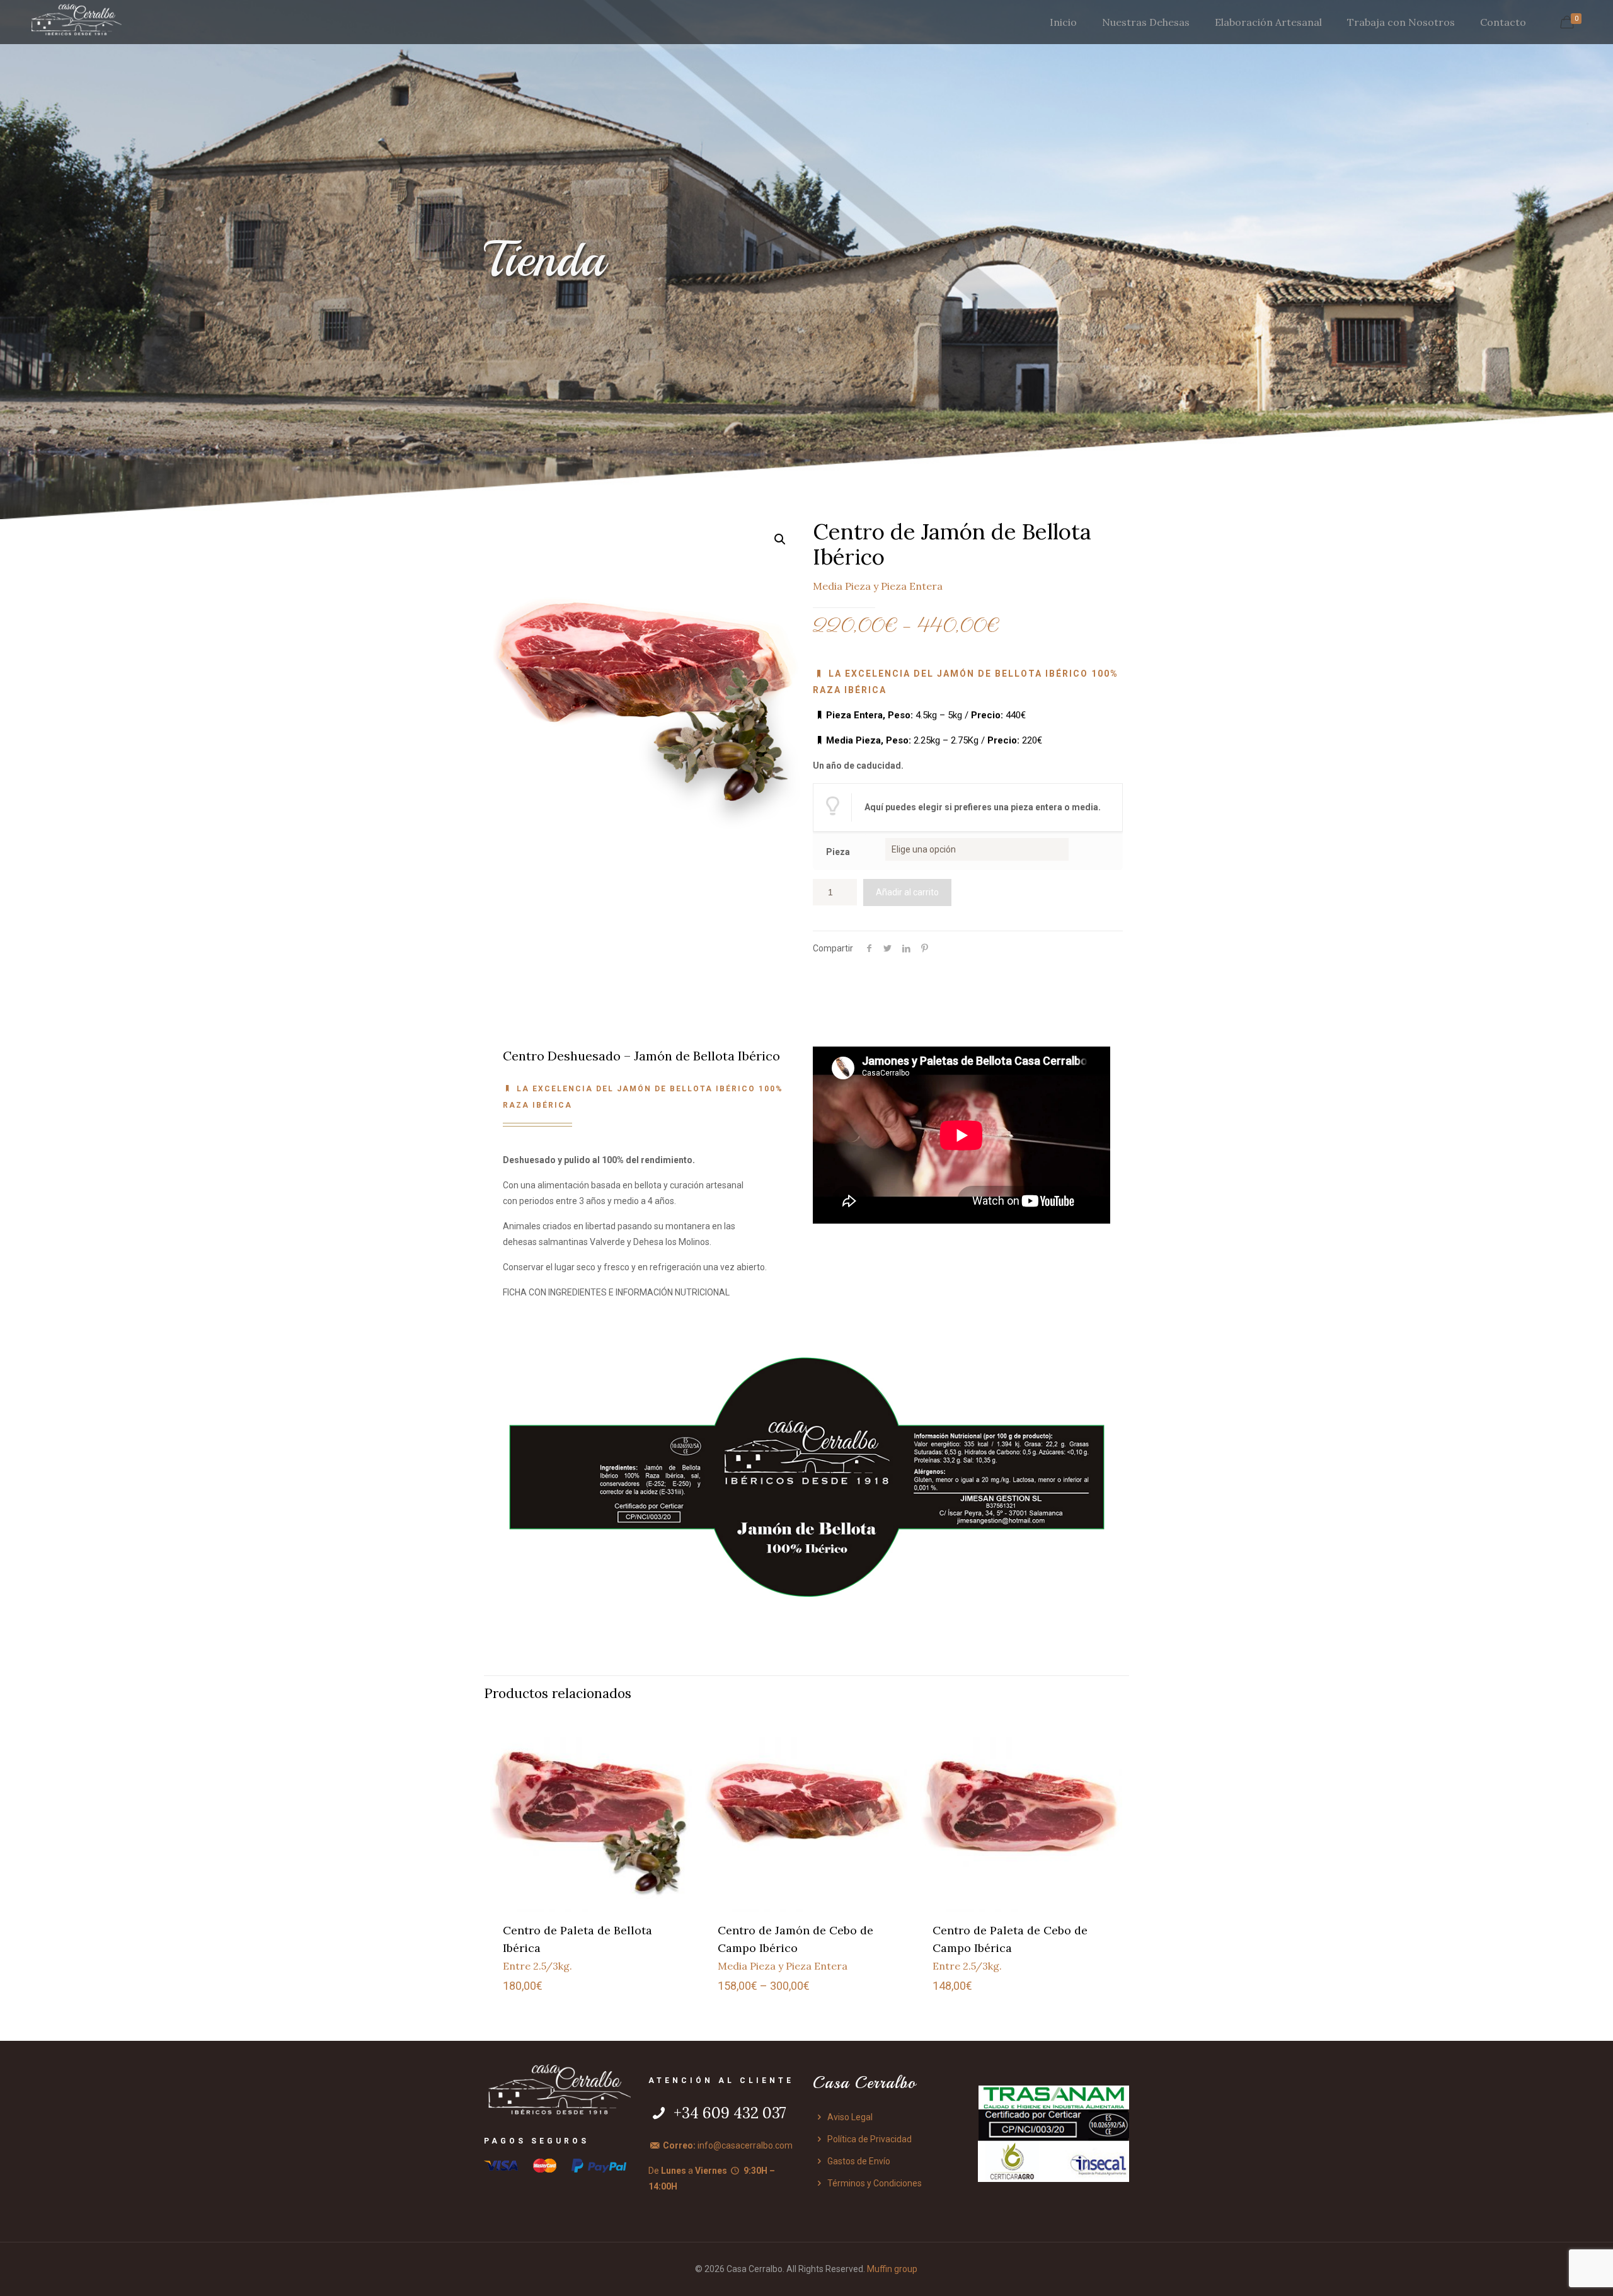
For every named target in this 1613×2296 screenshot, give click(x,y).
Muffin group (892, 2269)
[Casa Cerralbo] (76, 22)
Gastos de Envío (858, 2161)
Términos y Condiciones (874, 2183)
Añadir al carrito (907, 892)
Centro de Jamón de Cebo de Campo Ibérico (795, 1948)
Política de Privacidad (869, 2139)
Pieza (838, 852)
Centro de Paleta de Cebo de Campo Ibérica (1010, 1948)
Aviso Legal (849, 2117)
